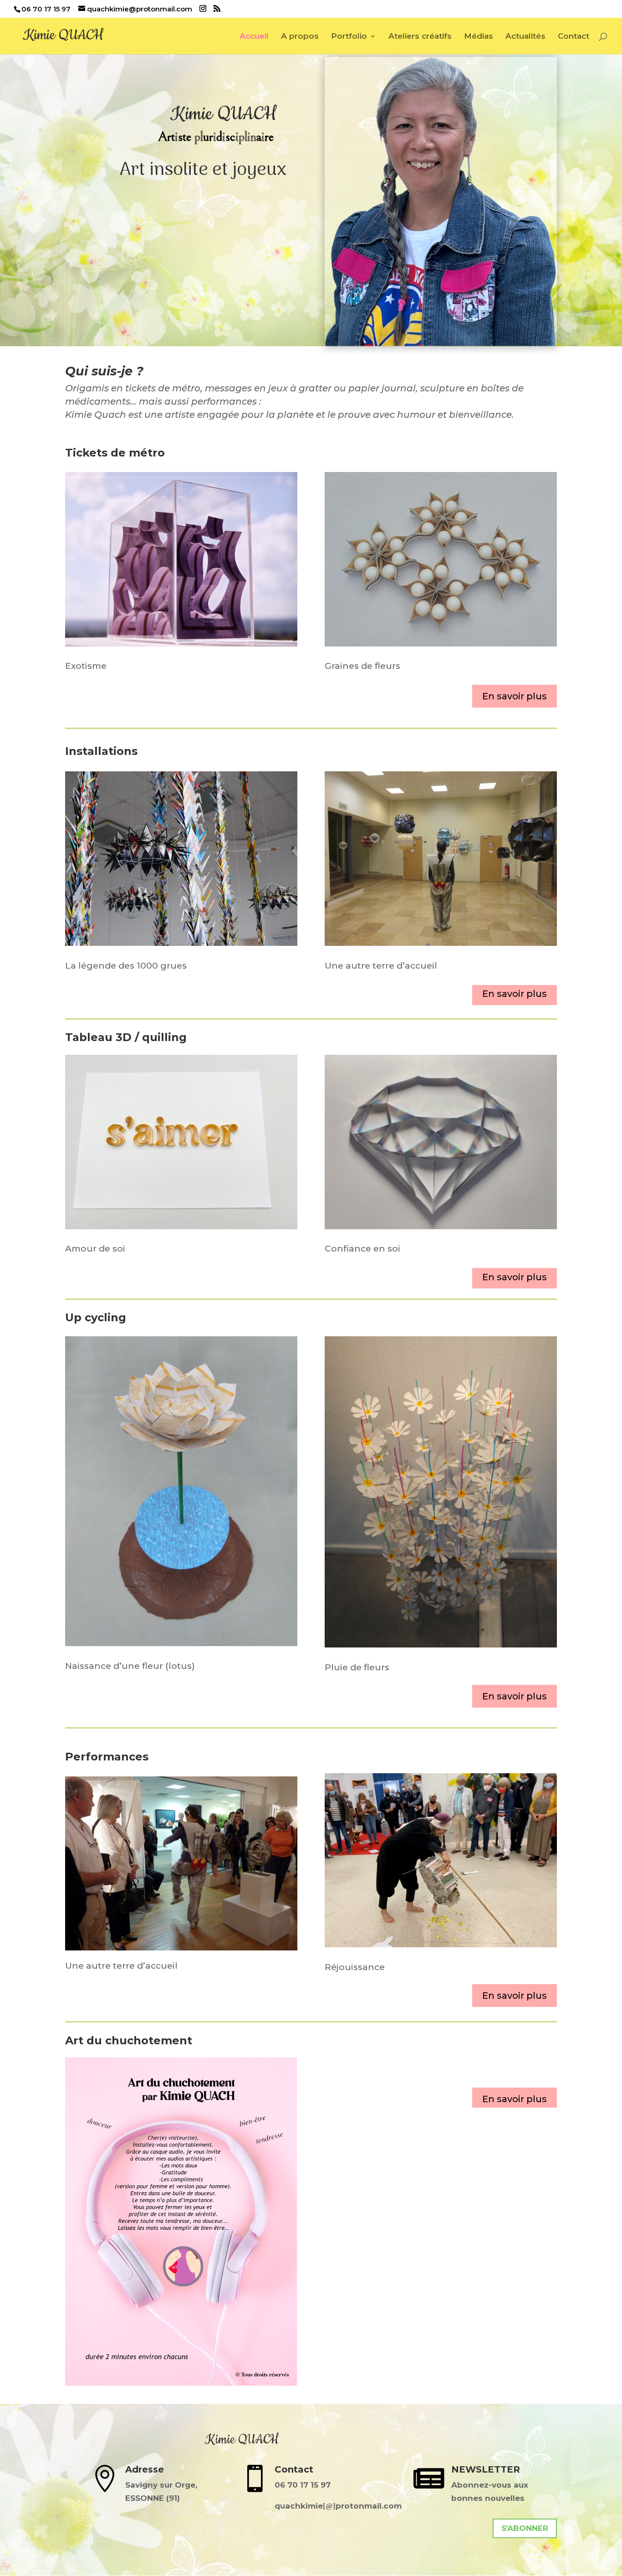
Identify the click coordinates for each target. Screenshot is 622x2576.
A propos (300, 37)
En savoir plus (515, 696)
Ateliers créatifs (420, 37)
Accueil (254, 37)
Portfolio (349, 37)
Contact (574, 37)
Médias (479, 37)
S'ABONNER (525, 2528)
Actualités (525, 37)
